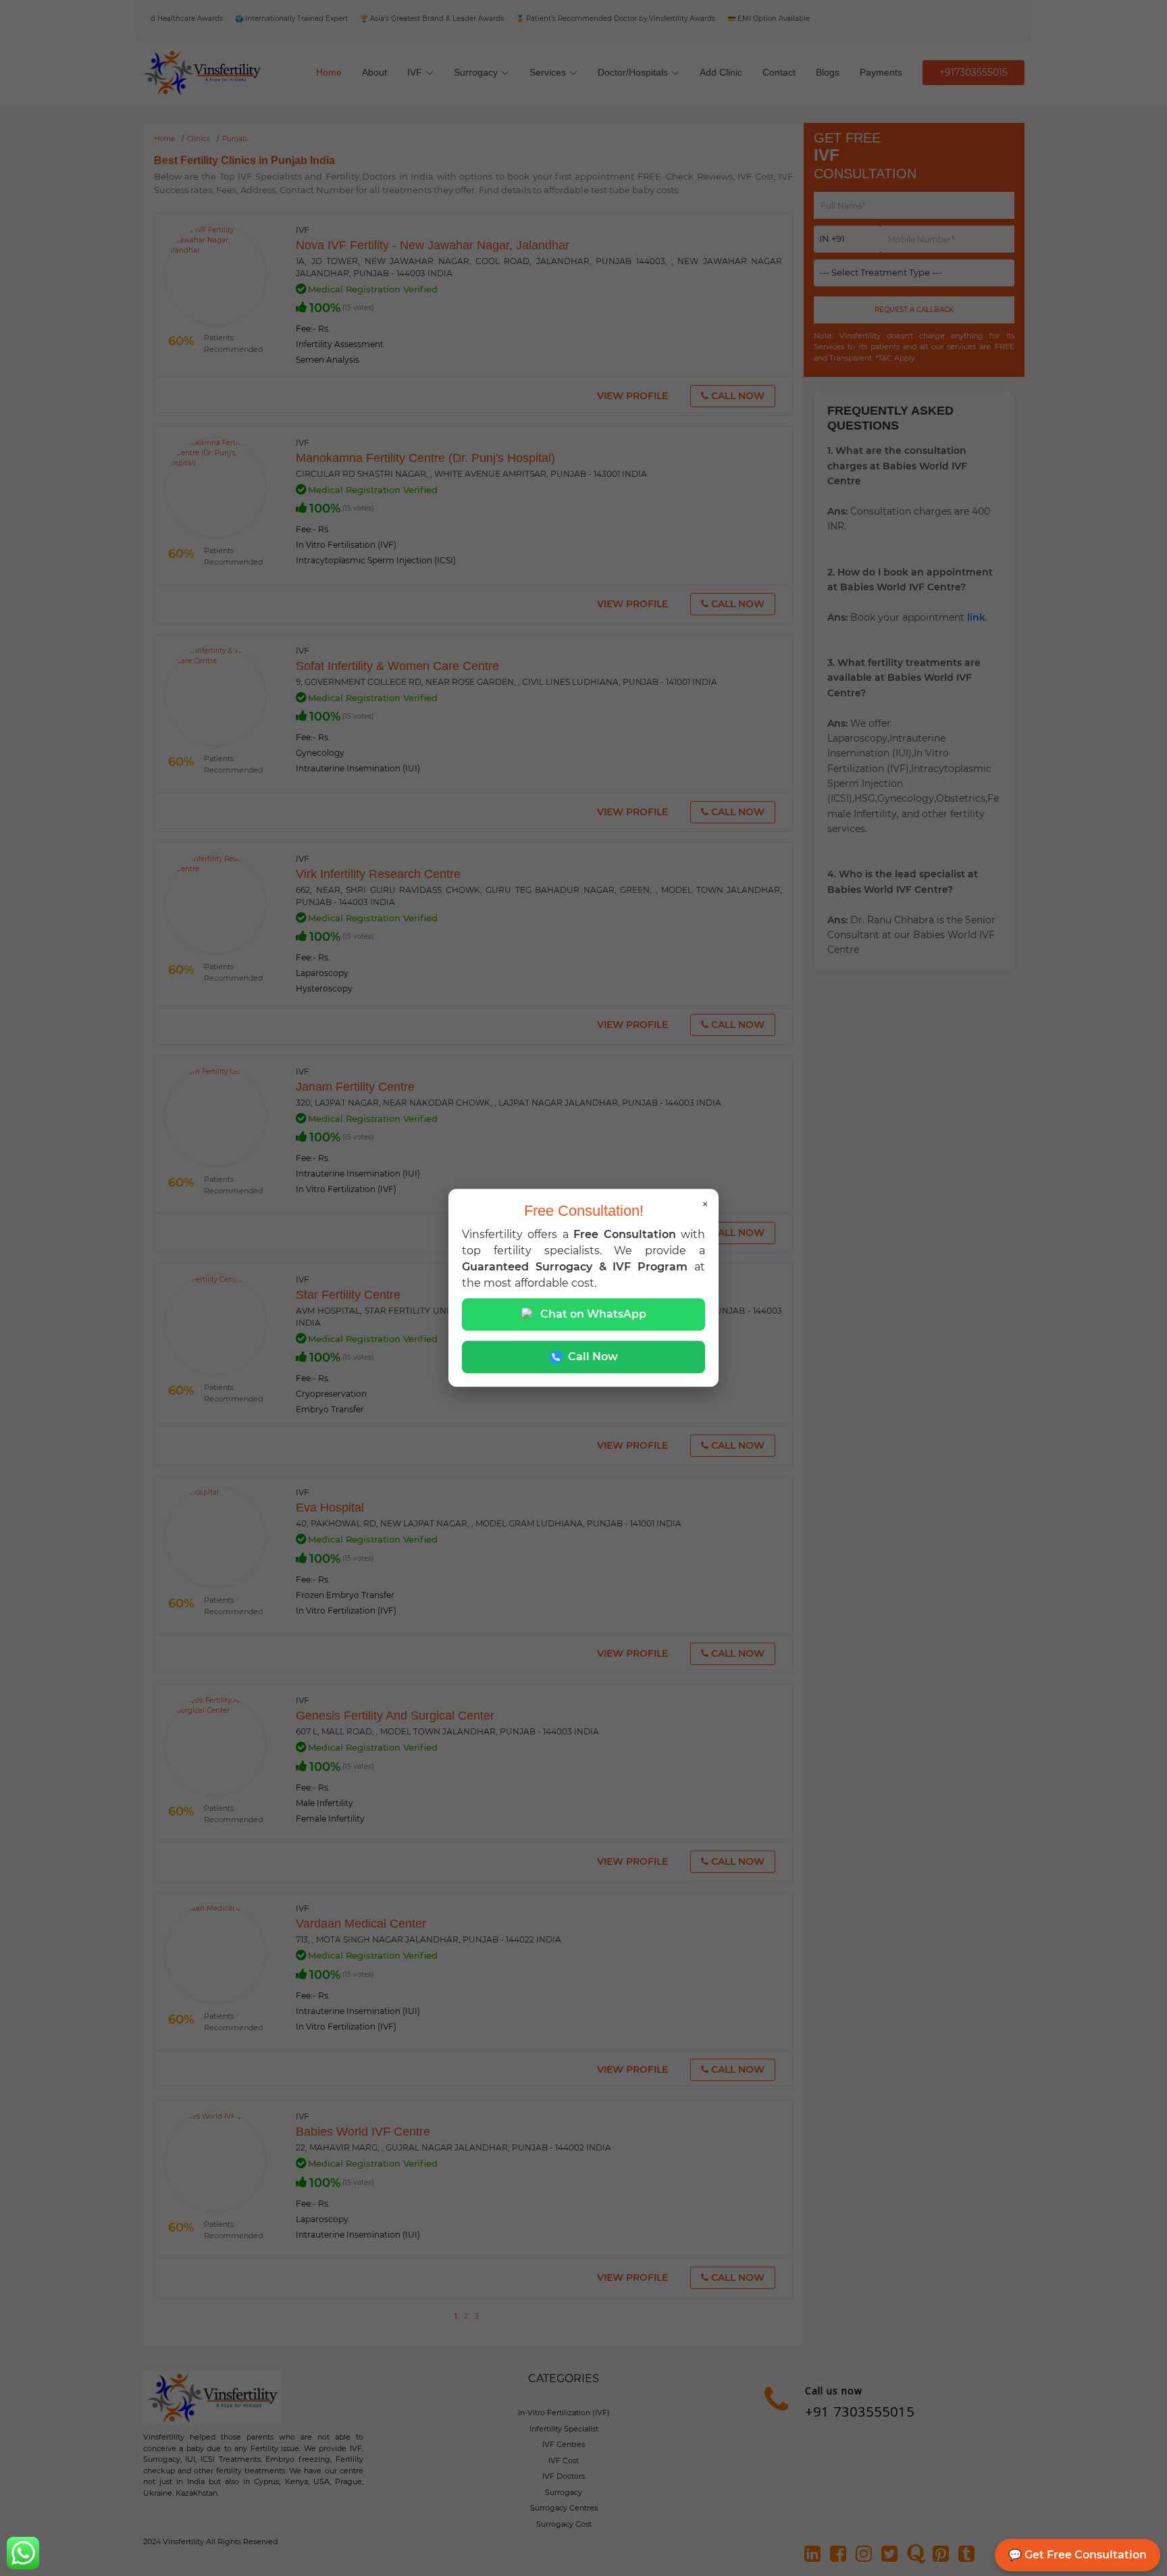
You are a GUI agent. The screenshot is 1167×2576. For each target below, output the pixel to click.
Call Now (593, 1357)
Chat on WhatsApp (593, 1315)
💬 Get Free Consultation (1078, 2555)
